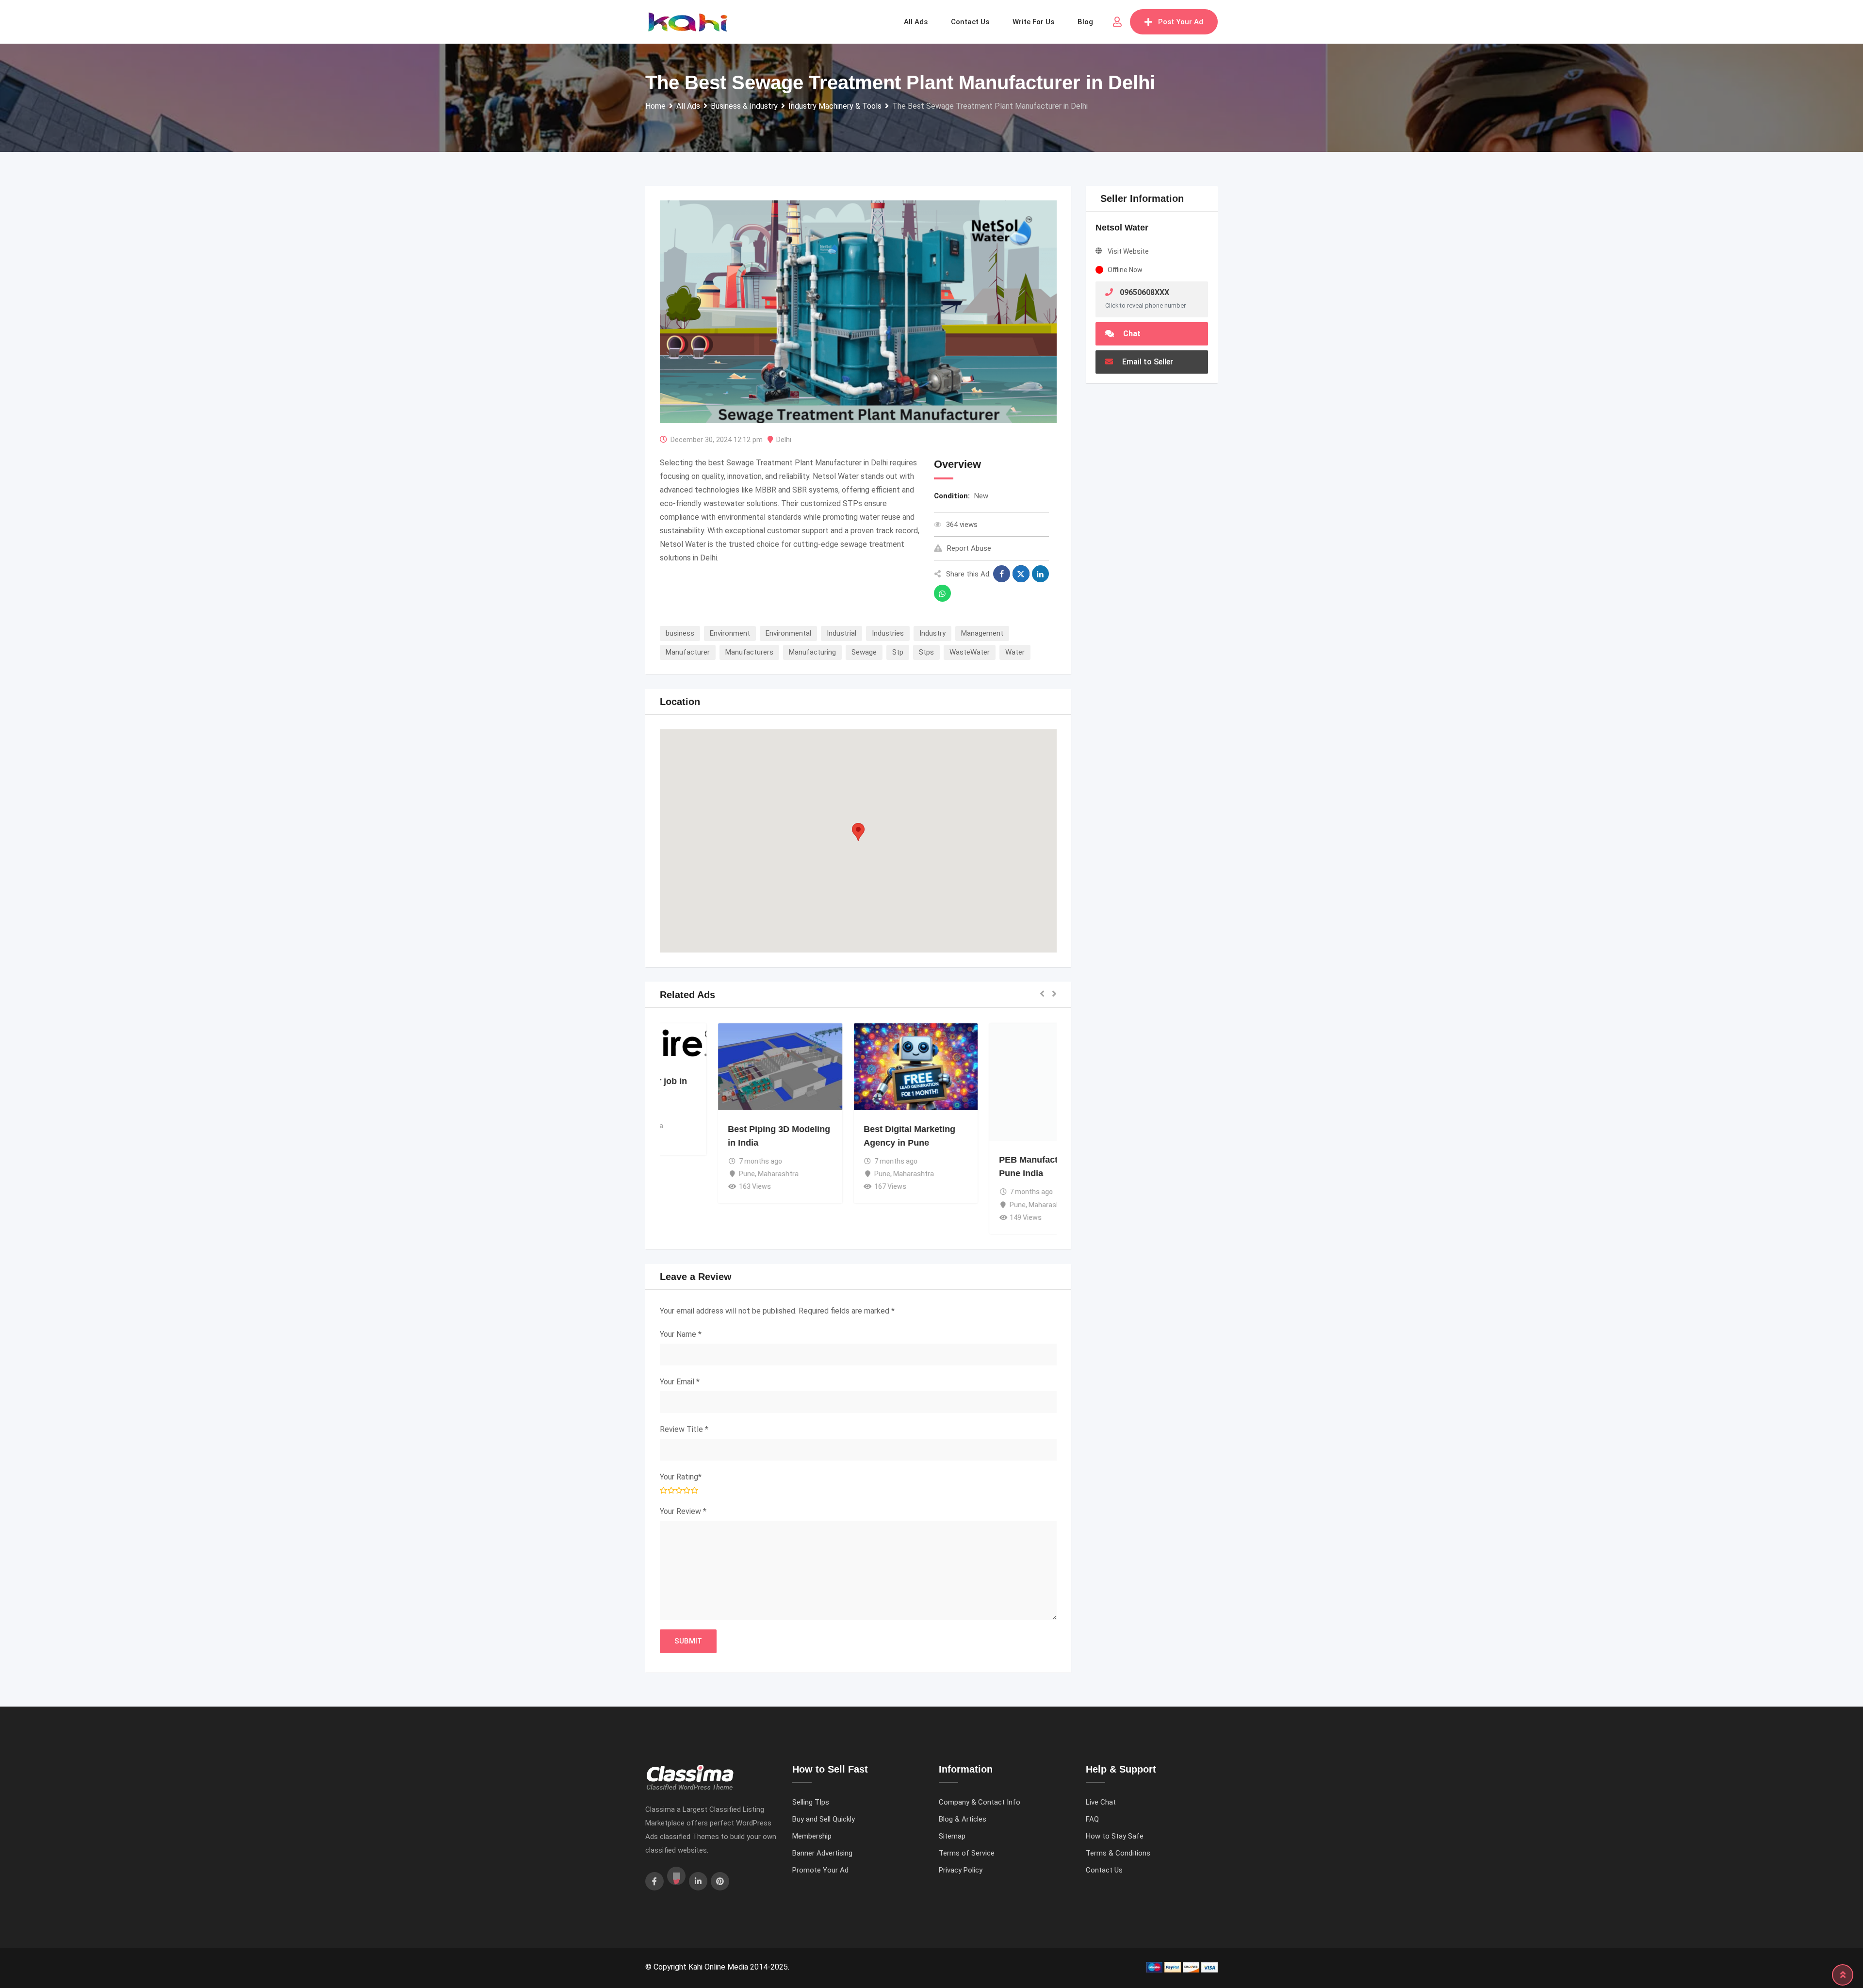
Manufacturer (688, 652)
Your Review (683, 1511)
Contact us (970, 22)
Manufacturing (812, 652)
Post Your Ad (1181, 22)
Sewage (864, 652)
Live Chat (1101, 1802)
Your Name (681, 1334)
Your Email (680, 1382)
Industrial (842, 633)
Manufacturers (749, 652)
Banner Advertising (822, 1853)
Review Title (684, 1429)
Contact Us (1104, 1870)
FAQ (1092, 1819)
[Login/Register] (1117, 22)
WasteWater (970, 652)
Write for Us (1033, 22)
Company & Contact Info (980, 1802)
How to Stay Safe (1115, 1836)
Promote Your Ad (820, 1870)
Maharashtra (720, 1174)
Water (1015, 652)
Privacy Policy (961, 1870)
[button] (858, 832)
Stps (926, 652)
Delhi (784, 440)
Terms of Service (967, 1853)
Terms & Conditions (1118, 1853)
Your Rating (681, 1477)
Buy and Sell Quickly (824, 1819)
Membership (812, 1836)
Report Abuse (969, 548)
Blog (1085, 22)
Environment (730, 633)
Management (982, 633)
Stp (898, 652)
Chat (1131, 334)
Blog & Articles (963, 1819)
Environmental (788, 633)
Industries (888, 633)
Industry (932, 633)
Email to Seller (1147, 362)
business (680, 633)
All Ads (916, 22)
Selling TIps (811, 1802)
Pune (689, 1174)
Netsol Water (1122, 228)
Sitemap (952, 1836)
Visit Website (1128, 251)
